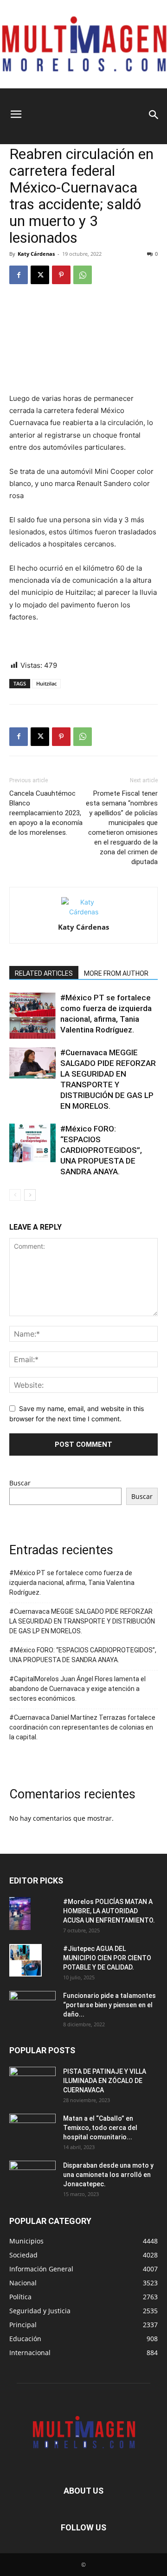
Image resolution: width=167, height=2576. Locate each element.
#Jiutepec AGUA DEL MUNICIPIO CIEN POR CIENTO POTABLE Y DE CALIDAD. (107, 1958)
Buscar (20, 1483)
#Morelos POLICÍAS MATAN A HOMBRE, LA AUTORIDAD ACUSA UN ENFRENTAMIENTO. (109, 1911)
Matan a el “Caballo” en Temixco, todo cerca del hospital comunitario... (100, 2128)
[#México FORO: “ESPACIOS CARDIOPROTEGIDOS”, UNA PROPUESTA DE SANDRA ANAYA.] (32, 1143)
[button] (16, 105)
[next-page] (30, 1195)
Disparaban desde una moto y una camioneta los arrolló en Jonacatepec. (108, 2175)
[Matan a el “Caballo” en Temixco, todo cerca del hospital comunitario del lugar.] (32, 2130)
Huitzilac (46, 683)
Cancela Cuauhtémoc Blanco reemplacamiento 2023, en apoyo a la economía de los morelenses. (46, 813)
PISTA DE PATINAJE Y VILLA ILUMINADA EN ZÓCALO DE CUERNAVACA (105, 2081)
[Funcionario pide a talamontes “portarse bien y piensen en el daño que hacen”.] (32, 2007)
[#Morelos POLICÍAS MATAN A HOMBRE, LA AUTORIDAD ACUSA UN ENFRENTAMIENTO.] (20, 1913)
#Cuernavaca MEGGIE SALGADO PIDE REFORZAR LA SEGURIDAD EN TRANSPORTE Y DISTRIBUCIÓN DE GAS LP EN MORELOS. (82, 1621)
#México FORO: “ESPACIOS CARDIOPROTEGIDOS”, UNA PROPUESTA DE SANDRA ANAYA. (101, 1150)
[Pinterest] (61, 275)
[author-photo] (83, 912)
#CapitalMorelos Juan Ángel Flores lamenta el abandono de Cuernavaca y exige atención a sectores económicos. (77, 1689)
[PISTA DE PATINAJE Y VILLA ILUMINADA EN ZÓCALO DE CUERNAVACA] (32, 2083)
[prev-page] (15, 1195)
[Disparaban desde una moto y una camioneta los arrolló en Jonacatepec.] (32, 2177)
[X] (40, 275)
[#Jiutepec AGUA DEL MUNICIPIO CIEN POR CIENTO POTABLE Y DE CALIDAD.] (26, 1960)
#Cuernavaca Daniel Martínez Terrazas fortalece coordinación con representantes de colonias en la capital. (82, 1727)
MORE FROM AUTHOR (116, 973)
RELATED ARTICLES (44, 973)
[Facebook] (19, 275)
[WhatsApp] (83, 275)
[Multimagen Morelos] (83, 44)
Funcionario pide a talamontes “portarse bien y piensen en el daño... (109, 2005)
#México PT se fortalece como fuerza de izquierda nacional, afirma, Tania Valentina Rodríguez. (72, 1583)
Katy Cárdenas (36, 254)
